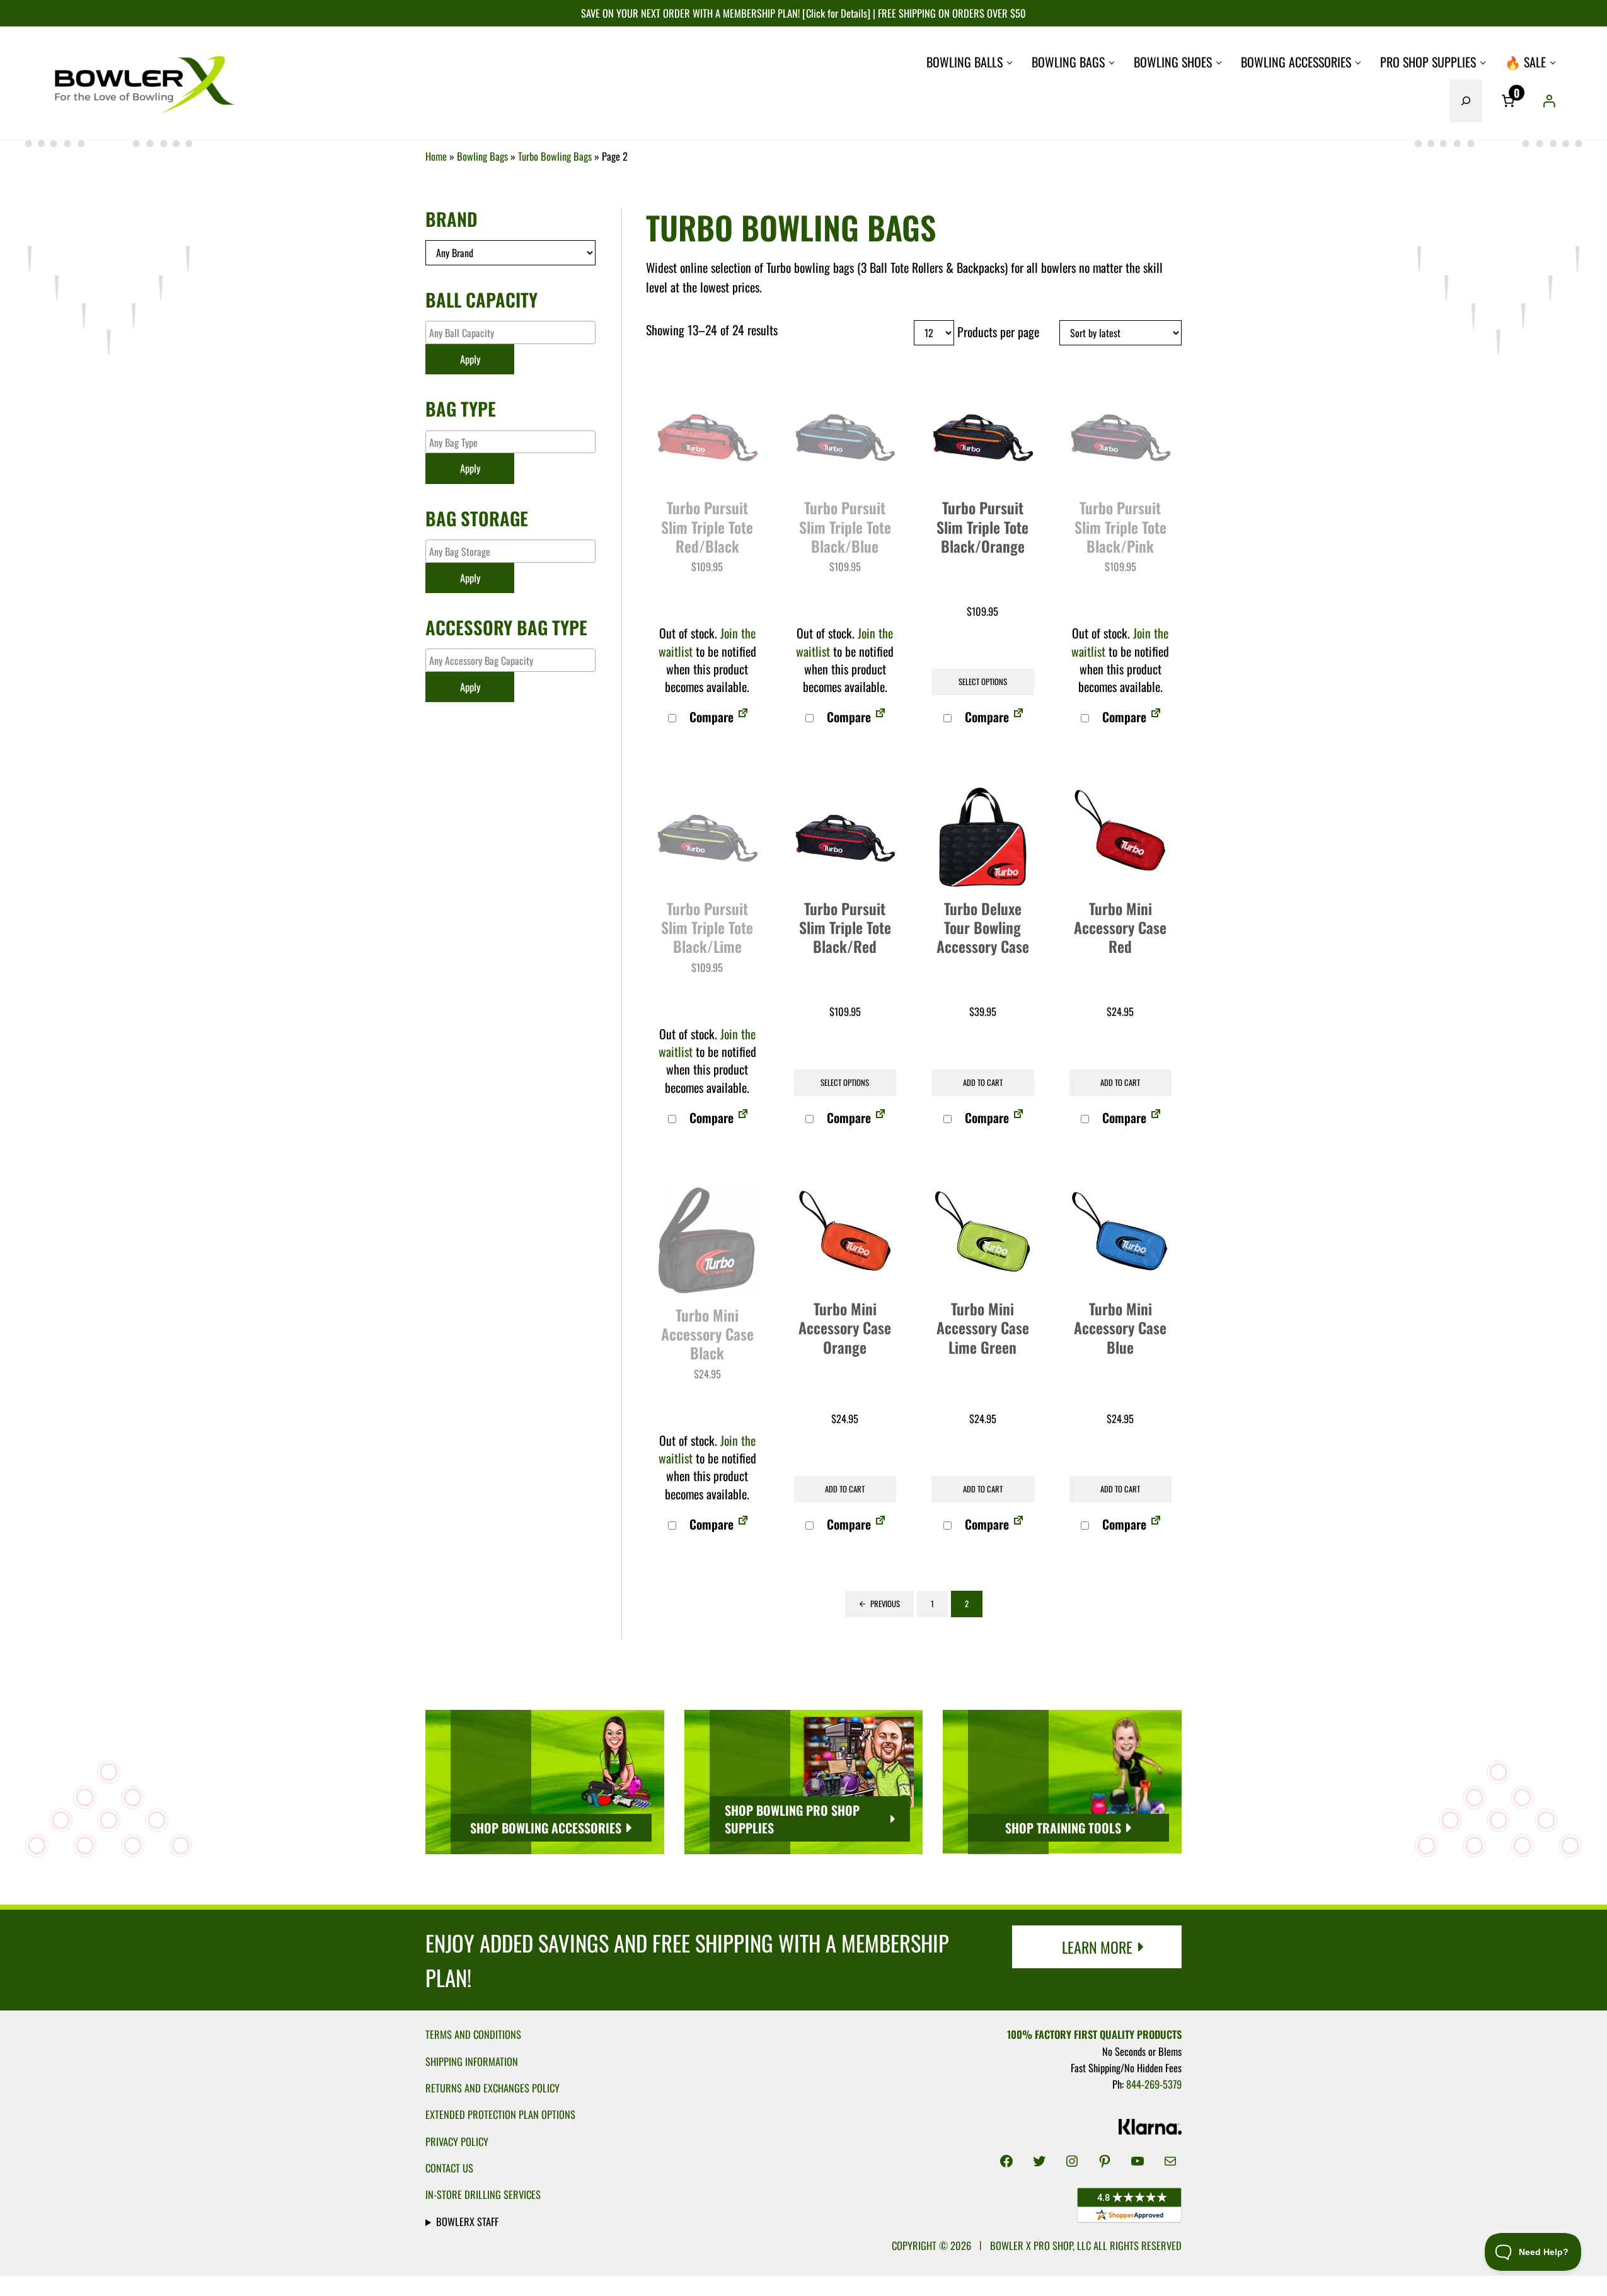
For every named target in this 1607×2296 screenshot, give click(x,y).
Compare (710, 717)
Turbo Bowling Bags (555, 156)
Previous (885, 1604)
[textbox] (514, 332)
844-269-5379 (1154, 2084)
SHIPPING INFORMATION (472, 2061)
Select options (983, 682)
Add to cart (983, 1082)
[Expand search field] (1466, 101)
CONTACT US (449, 2168)
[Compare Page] (743, 717)
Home (436, 156)
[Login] (1549, 101)
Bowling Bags (482, 156)
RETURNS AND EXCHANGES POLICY (492, 2088)
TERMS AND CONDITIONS (473, 2034)
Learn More (1097, 1947)
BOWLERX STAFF (467, 2221)
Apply (470, 359)
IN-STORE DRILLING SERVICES (483, 2194)
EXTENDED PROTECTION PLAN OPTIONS (500, 2114)
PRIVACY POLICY (457, 2141)
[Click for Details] (835, 13)
